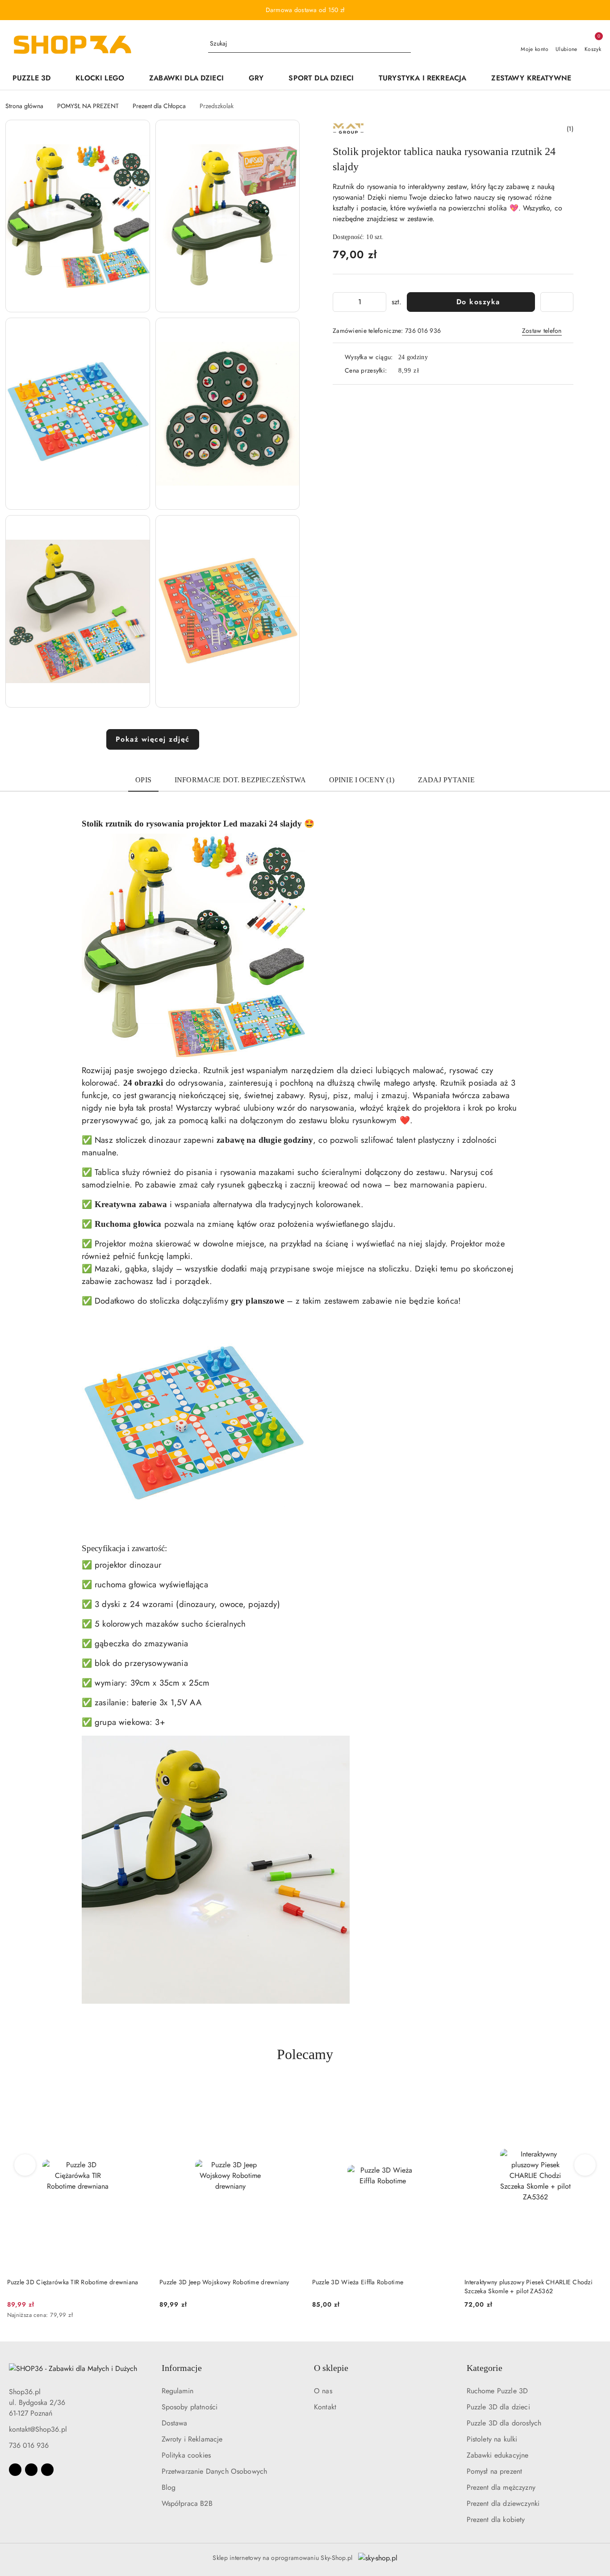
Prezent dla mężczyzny (501, 2487)
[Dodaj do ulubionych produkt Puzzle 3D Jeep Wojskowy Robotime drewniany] (289, 2092)
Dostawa (175, 2423)
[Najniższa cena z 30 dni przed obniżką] (145, 2316)
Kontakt (325, 2407)
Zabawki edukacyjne (498, 2455)
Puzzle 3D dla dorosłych (504, 2423)
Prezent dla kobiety (496, 2519)
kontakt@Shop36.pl (38, 2429)
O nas (323, 2391)
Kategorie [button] (485, 2368)
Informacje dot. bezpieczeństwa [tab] (240, 780)
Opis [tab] (143, 780)
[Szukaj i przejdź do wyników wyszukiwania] (405, 44)
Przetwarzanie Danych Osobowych (215, 2471)
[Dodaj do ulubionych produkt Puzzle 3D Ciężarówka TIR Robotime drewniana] (137, 2092)
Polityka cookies (186, 2455)
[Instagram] (31, 2470)
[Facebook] (15, 2470)
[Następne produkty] (585, 2165)
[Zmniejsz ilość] (340, 302)
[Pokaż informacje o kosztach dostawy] (426, 370)
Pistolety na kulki (492, 2439)
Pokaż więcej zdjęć (153, 739)
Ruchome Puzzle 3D (497, 2391)
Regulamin (178, 2391)
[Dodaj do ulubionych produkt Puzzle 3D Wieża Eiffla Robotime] (442, 2092)
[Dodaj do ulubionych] (557, 302)
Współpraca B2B (187, 2503)
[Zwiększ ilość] (379, 302)
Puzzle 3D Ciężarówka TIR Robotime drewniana (71, 2282)
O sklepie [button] (331, 2368)
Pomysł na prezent (495, 2471)
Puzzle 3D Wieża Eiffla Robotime (356, 2282)
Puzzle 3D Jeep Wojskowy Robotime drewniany (223, 2282)
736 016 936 (29, 2445)
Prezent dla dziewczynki (503, 2503)
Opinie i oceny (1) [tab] (362, 780)
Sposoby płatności (190, 2407)
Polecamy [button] (305, 2054)
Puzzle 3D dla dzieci (498, 2407)
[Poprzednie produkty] (25, 2165)
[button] (592, 79)
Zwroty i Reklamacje (192, 2439)
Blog (169, 2487)
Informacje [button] (182, 2368)
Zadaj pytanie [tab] (446, 780)
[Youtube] (47, 2470)
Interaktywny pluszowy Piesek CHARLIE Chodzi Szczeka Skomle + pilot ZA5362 (527, 2287)
